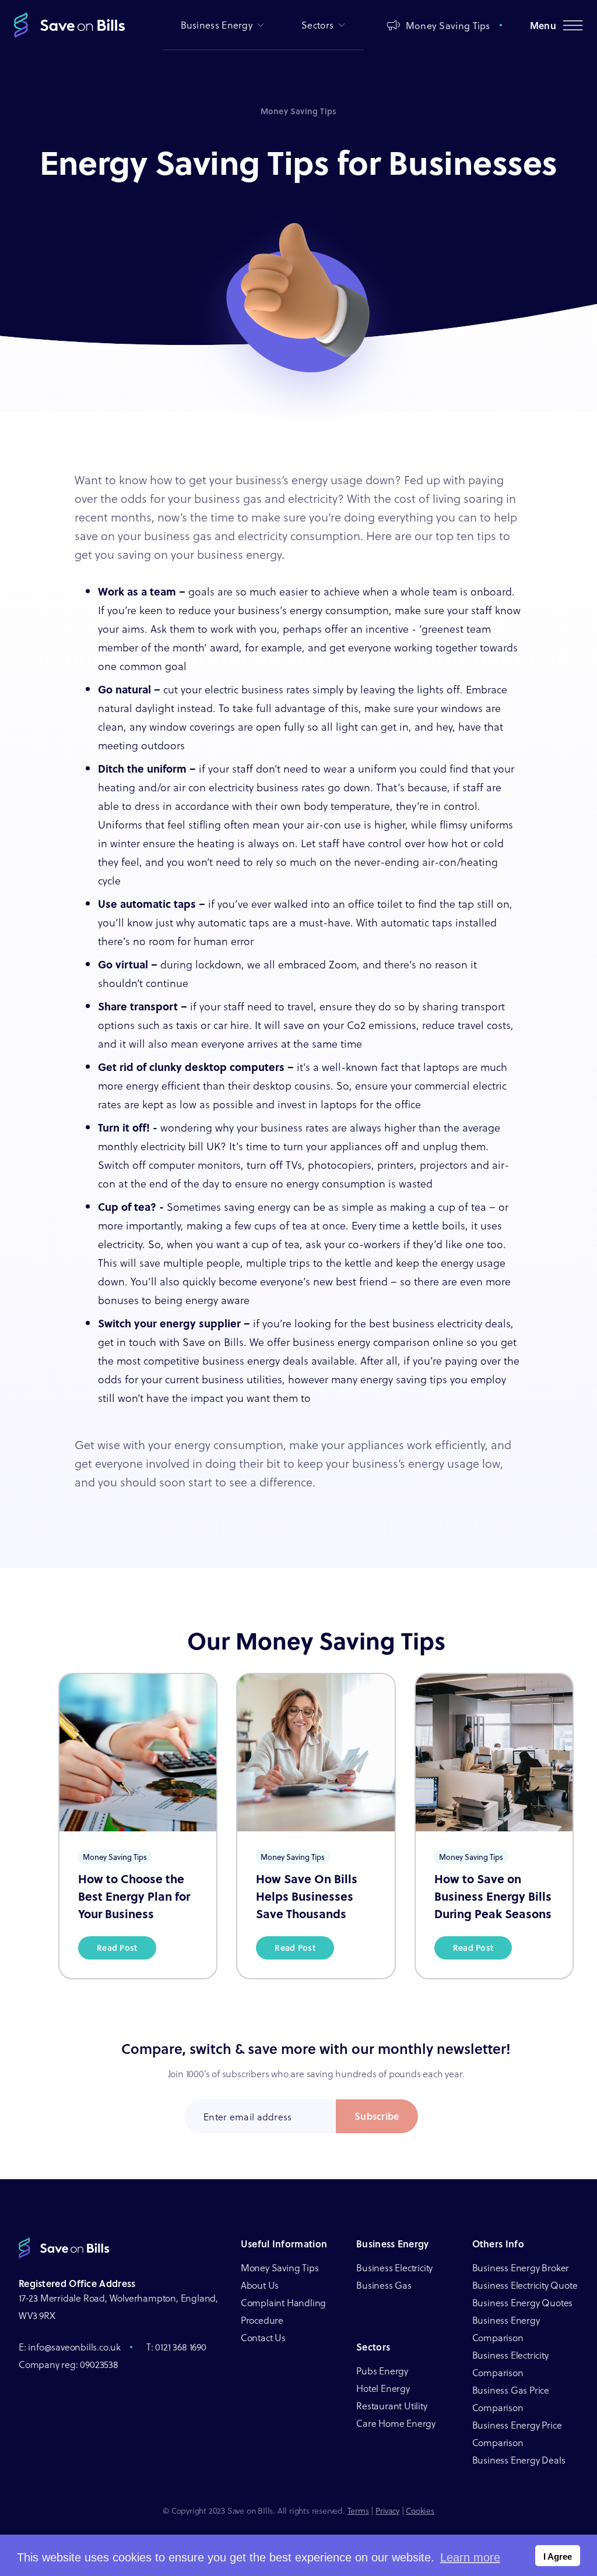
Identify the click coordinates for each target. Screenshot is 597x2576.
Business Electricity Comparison (510, 2364)
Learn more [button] (470, 2557)
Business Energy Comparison (506, 2329)
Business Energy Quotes (523, 2302)
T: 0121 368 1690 (176, 2347)
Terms (358, 2510)
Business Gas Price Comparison (511, 2399)
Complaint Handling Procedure (283, 2311)
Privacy (387, 2510)
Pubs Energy (382, 2371)
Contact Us (263, 2337)
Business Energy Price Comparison (517, 2434)
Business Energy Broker (521, 2267)
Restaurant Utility (391, 2406)
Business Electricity (394, 2267)
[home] (69, 25)
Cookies (420, 2510)
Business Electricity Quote (525, 2285)
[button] (223, 25)
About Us (260, 2285)
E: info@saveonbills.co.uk (70, 2347)
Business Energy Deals (519, 2460)
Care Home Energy (396, 2423)
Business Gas (384, 2285)
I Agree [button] (558, 2556)
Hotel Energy (383, 2388)
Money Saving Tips (280, 2267)
